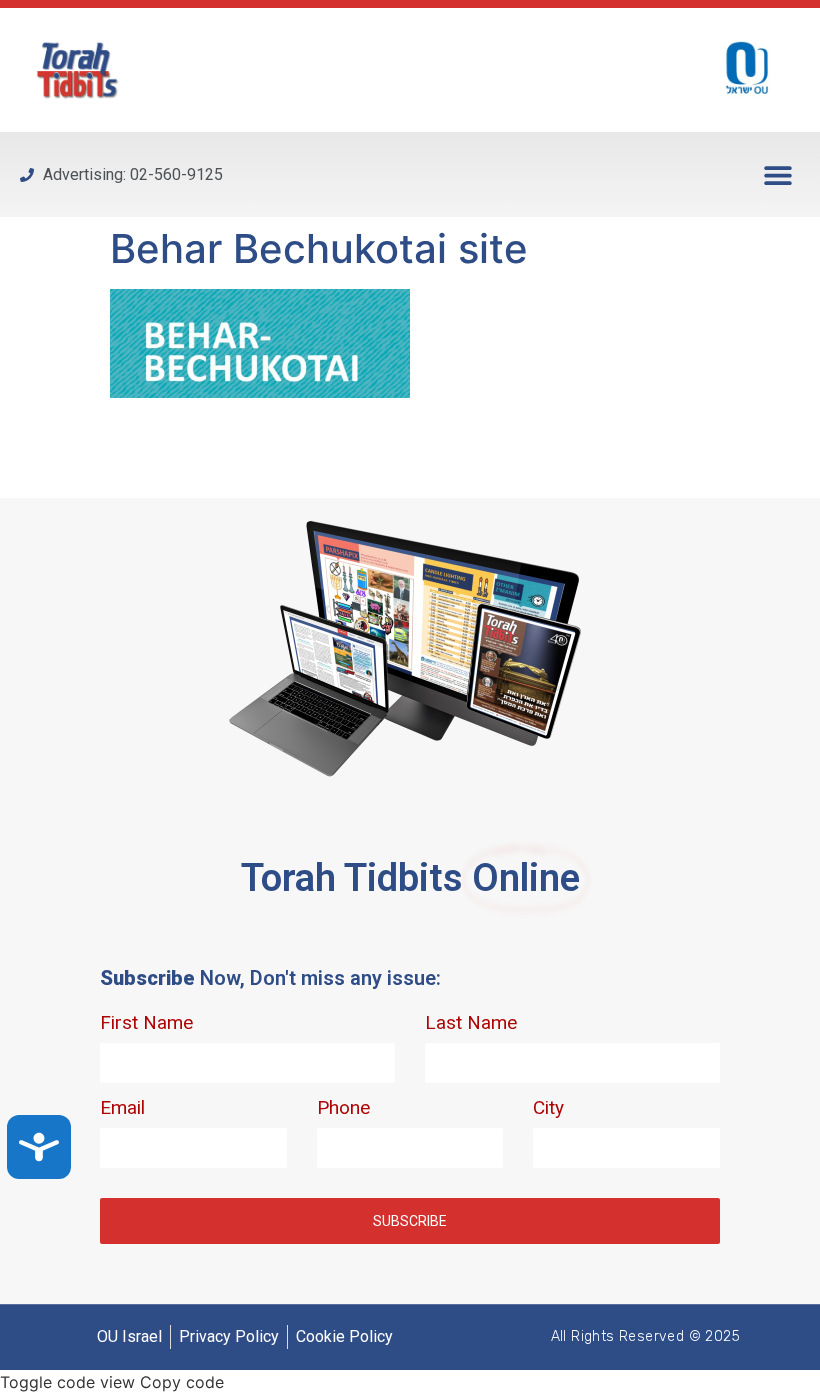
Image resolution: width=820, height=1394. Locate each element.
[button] (777, 174)
